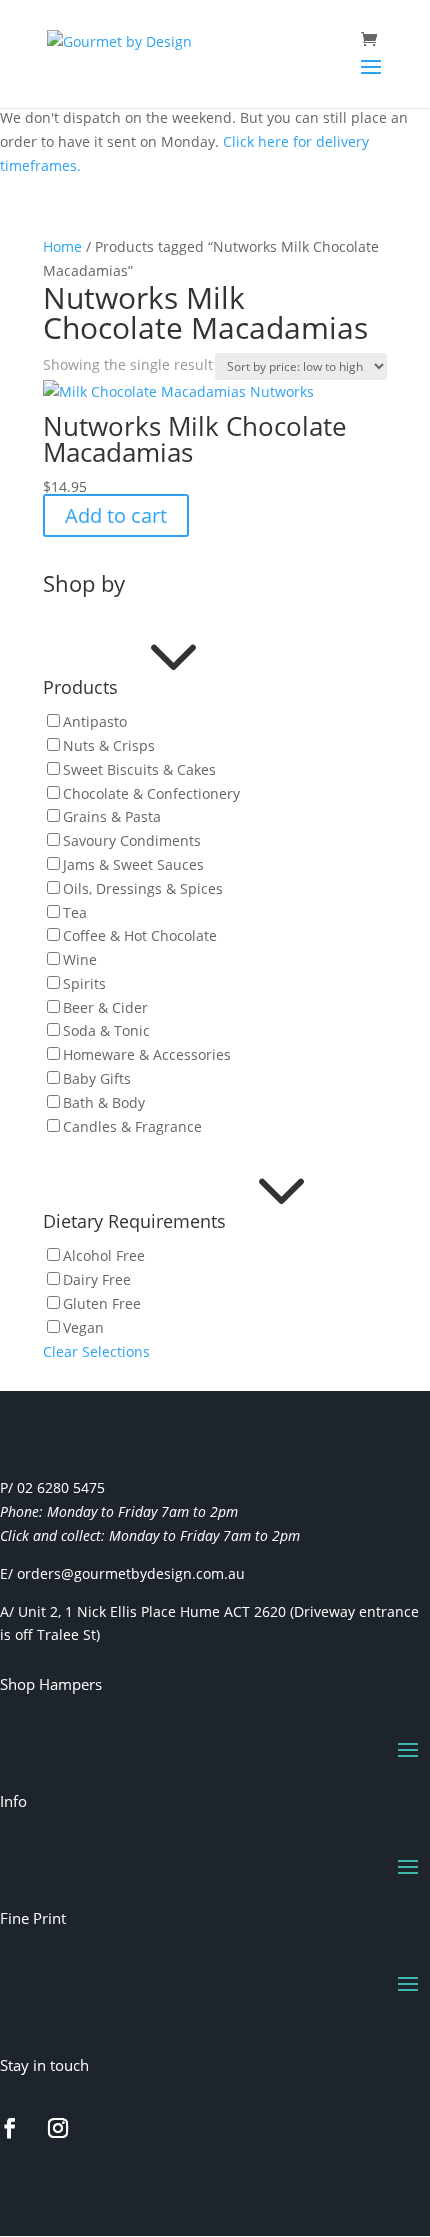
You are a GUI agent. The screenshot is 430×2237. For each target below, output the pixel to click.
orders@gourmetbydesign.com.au (131, 1573)
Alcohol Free (104, 1255)
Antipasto (95, 721)
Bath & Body (104, 1102)
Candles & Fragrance (132, 1126)
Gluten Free (102, 1303)
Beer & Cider (105, 1007)
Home (62, 246)
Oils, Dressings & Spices (143, 888)
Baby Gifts (97, 1078)
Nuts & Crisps (109, 745)
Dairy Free (97, 1279)
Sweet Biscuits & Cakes (139, 769)
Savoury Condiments (132, 840)
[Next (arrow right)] (395, 1119)
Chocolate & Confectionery (151, 793)
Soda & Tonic (106, 1030)
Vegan (83, 1327)
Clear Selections (96, 1351)
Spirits (84, 983)
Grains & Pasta (112, 816)
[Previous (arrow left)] (35, 1119)
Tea (75, 912)
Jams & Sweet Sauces (133, 864)
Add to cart (116, 515)
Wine (80, 959)
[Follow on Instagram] (58, 2128)
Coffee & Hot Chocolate (140, 935)
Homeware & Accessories (147, 1054)
